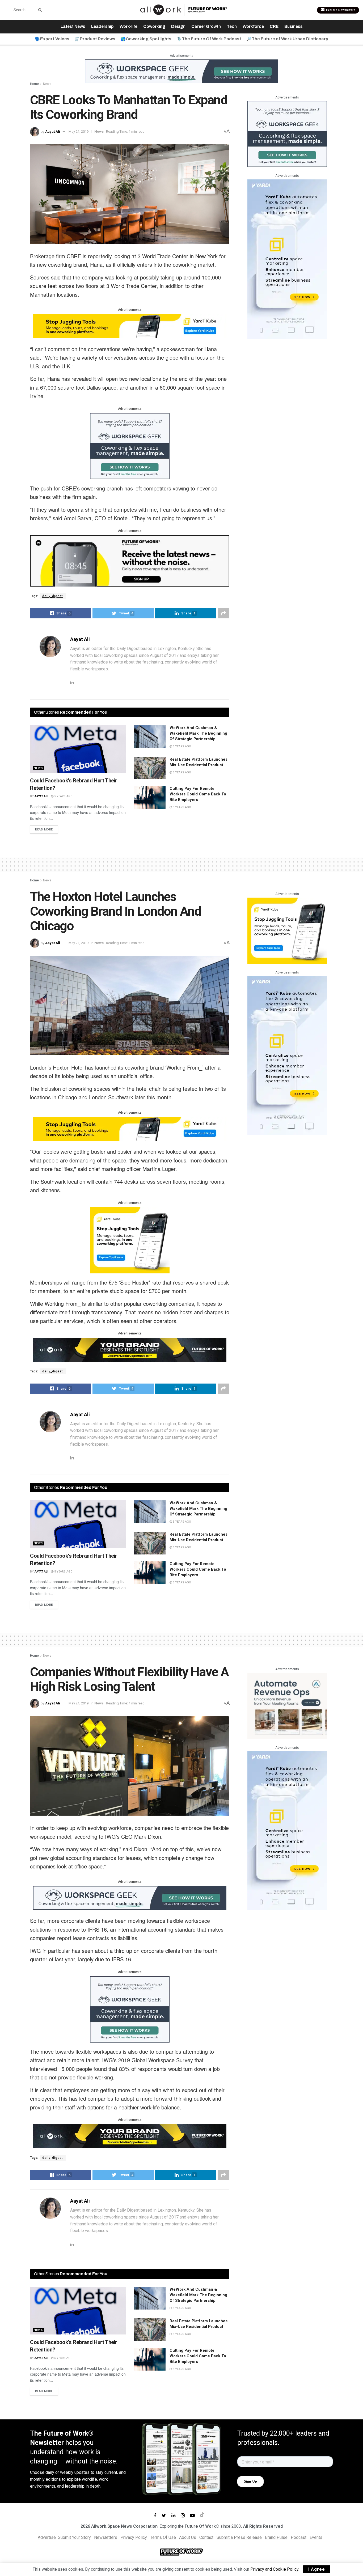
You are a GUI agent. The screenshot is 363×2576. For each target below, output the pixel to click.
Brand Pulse (276, 2537)
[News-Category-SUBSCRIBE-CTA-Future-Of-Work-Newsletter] (130, 560)
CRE (274, 26)
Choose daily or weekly (52, 2472)
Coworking (154, 26)
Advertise (47, 2537)
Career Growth (206, 26)
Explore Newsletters (340, 10)
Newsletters (106, 2537)
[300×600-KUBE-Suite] (287, 259)
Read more (44, 830)
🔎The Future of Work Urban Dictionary (287, 39)
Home (34, 84)
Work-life (128, 26)
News (47, 84)
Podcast (299, 2537)
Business (294, 26)
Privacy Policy (134, 2537)
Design (178, 26)
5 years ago (63, 796)
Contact (206, 2537)
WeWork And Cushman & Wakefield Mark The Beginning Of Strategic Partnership (198, 733)
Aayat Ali (53, 132)
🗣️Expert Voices (52, 39)
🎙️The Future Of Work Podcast (209, 39)
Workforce (253, 26)
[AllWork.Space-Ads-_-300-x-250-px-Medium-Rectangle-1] (287, 1706)
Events (316, 2537)
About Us (188, 2537)
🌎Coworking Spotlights (146, 39)
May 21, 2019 (79, 132)
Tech (232, 26)
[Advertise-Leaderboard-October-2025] (130, 1349)
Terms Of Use (163, 2537)
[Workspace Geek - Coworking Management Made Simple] (181, 71)
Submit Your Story (74, 2537)
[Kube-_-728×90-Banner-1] (130, 326)
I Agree (317, 2569)
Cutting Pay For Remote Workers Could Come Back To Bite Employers (198, 794)
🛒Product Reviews (95, 39)
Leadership (102, 26)
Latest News (73, 26)
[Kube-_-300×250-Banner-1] (130, 1240)
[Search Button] (39, 10)
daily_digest (53, 596)
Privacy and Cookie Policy (274, 2569)
